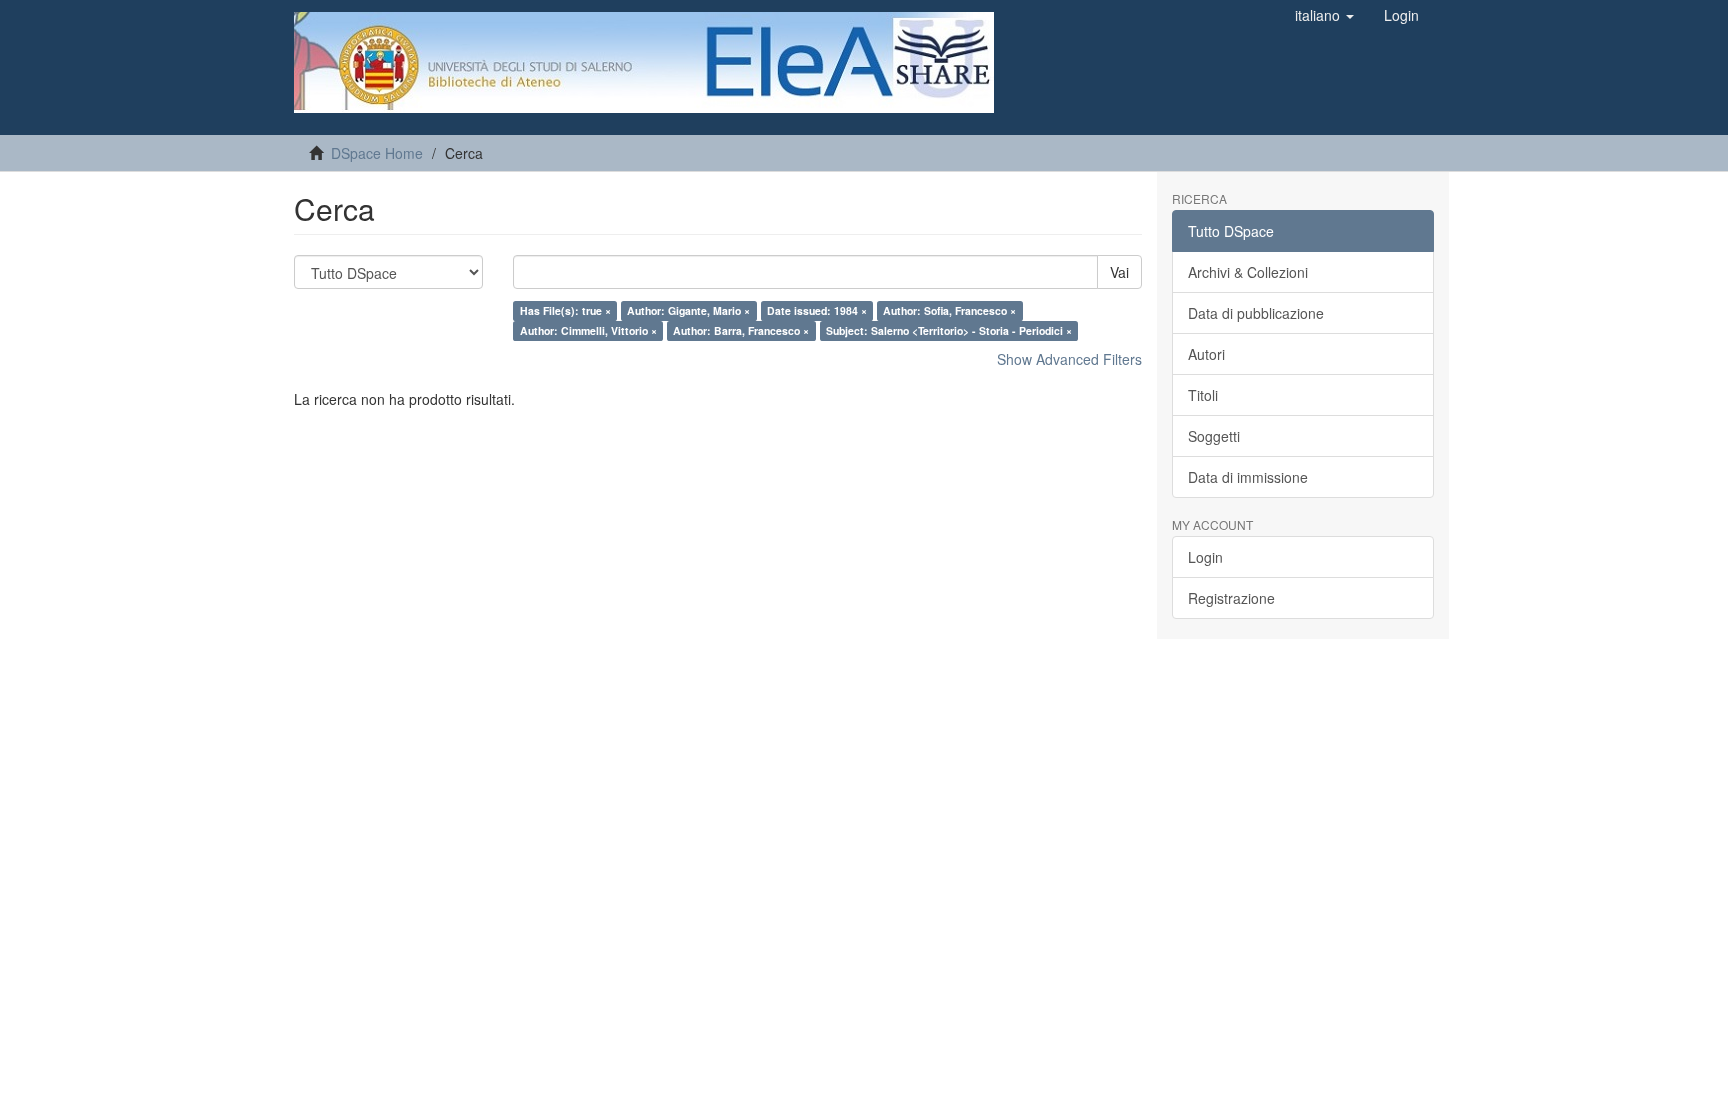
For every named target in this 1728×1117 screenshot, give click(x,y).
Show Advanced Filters (1069, 359)
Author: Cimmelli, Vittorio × (588, 330)
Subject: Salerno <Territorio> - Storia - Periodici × (949, 330)
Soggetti (1214, 436)
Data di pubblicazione (1256, 313)
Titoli (1203, 395)
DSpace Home (377, 153)
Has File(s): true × (565, 310)
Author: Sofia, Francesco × (949, 310)
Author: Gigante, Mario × (688, 310)
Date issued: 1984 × (817, 310)
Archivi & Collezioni (1248, 272)
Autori (1206, 354)
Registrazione (1231, 598)
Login (1205, 557)
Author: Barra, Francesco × (741, 330)
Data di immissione (1248, 477)
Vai (1119, 272)
